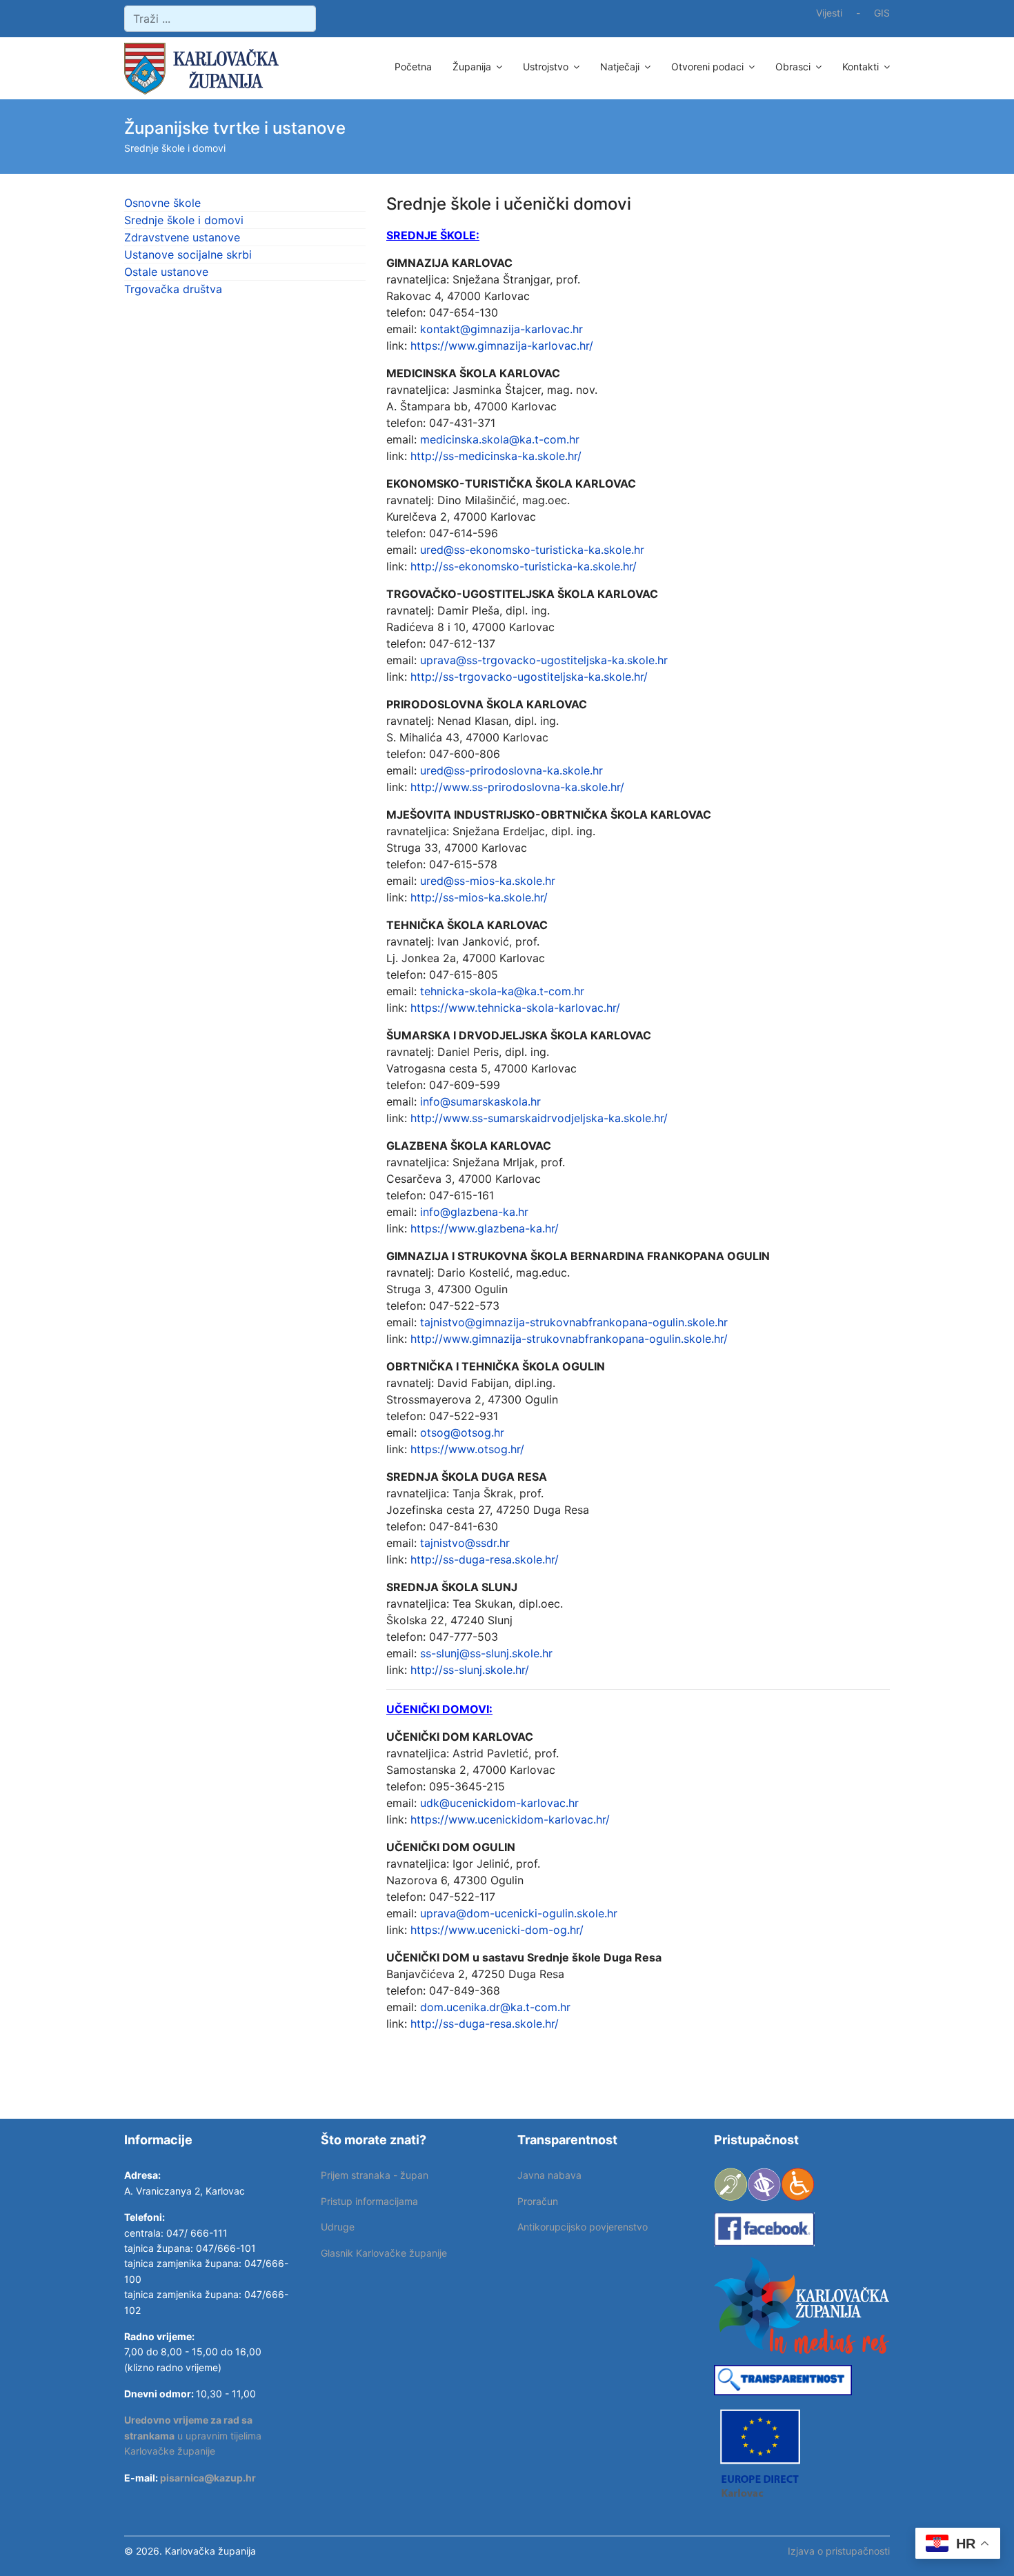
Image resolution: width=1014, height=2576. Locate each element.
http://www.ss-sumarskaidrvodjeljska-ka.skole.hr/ (539, 1118)
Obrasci (793, 67)
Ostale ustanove (166, 272)
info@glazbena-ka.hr (474, 1212)
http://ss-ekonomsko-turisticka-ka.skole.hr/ (524, 566)
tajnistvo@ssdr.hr (465, 1543)
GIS (882, 13)
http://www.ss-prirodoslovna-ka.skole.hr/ (517, 787)
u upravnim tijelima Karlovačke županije (193, 2435)
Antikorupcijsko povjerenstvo (583, 2227)
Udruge (338, 2227)
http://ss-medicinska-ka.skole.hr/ (496, 456)
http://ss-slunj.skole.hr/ (470, 1670)
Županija (472, 67)
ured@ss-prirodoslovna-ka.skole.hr (511, 770)
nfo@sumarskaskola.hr (482, 1101)
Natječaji (620, 67)
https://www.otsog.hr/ (467, 1449)
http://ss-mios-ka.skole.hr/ (479, 897)
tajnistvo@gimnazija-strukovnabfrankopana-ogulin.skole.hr (574, 1322)
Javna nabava (549, 2175)
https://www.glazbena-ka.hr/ (485, 1228)
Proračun (538, 2201)
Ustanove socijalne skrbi (188, 254)
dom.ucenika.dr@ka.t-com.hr (495, 2007)
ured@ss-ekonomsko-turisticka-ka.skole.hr (532, 550)
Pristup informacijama (369, 2201)
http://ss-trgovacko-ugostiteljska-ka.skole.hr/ (529, 677)
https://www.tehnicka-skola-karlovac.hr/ (515, 1008)
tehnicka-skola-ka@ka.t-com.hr (502, 991)
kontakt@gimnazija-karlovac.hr (501, 329)
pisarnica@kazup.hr (208, 2478)
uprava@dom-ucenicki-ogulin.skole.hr (519, 1913)
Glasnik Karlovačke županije (384, 2253)
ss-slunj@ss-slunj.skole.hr (486, 1653)
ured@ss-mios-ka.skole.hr (488, 881)
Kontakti (861, 67)
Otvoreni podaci (707, 67)
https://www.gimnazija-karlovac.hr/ (502, 346)
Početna (413, 67)
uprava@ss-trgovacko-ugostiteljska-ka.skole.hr (544, 660)
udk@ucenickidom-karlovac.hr (499, 1803)
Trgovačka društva (173, 289)
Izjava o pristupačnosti (839, 2551)
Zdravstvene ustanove (182, 237)
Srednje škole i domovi (184, 220)
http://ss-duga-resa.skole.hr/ (485, 1559)
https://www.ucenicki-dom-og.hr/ (497, 1930)
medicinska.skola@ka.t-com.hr (500, 439)
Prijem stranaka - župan (375, 2175)
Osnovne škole (162, 203)
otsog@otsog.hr (462, 1432)
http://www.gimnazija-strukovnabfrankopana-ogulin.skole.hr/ (569, 1339)
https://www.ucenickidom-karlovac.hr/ (510, 1819)
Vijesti (829, 13)
